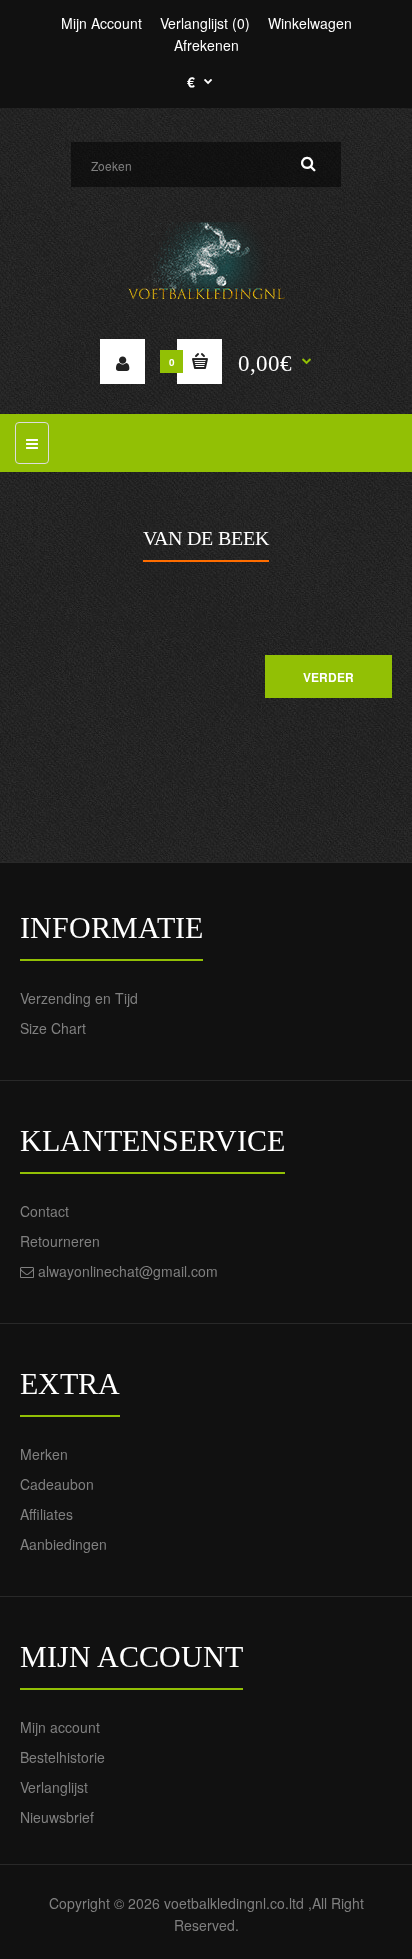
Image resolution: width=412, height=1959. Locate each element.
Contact (44, 1211)
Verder (328, 677)
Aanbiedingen (63, 1544)
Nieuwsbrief (57, 1817)
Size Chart (53, 1028)
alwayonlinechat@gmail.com (128, 1271)
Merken (44, 1454)
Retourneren (60, 1241)
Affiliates (46, 1514)
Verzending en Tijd (79, 998)
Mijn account (60, 1727)
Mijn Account (101, 23)
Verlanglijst (54, 1787)
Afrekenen (206, 45)
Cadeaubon (57, 1484)
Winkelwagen (310, 23)
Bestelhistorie (62, 1757)
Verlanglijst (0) (205, 23)
